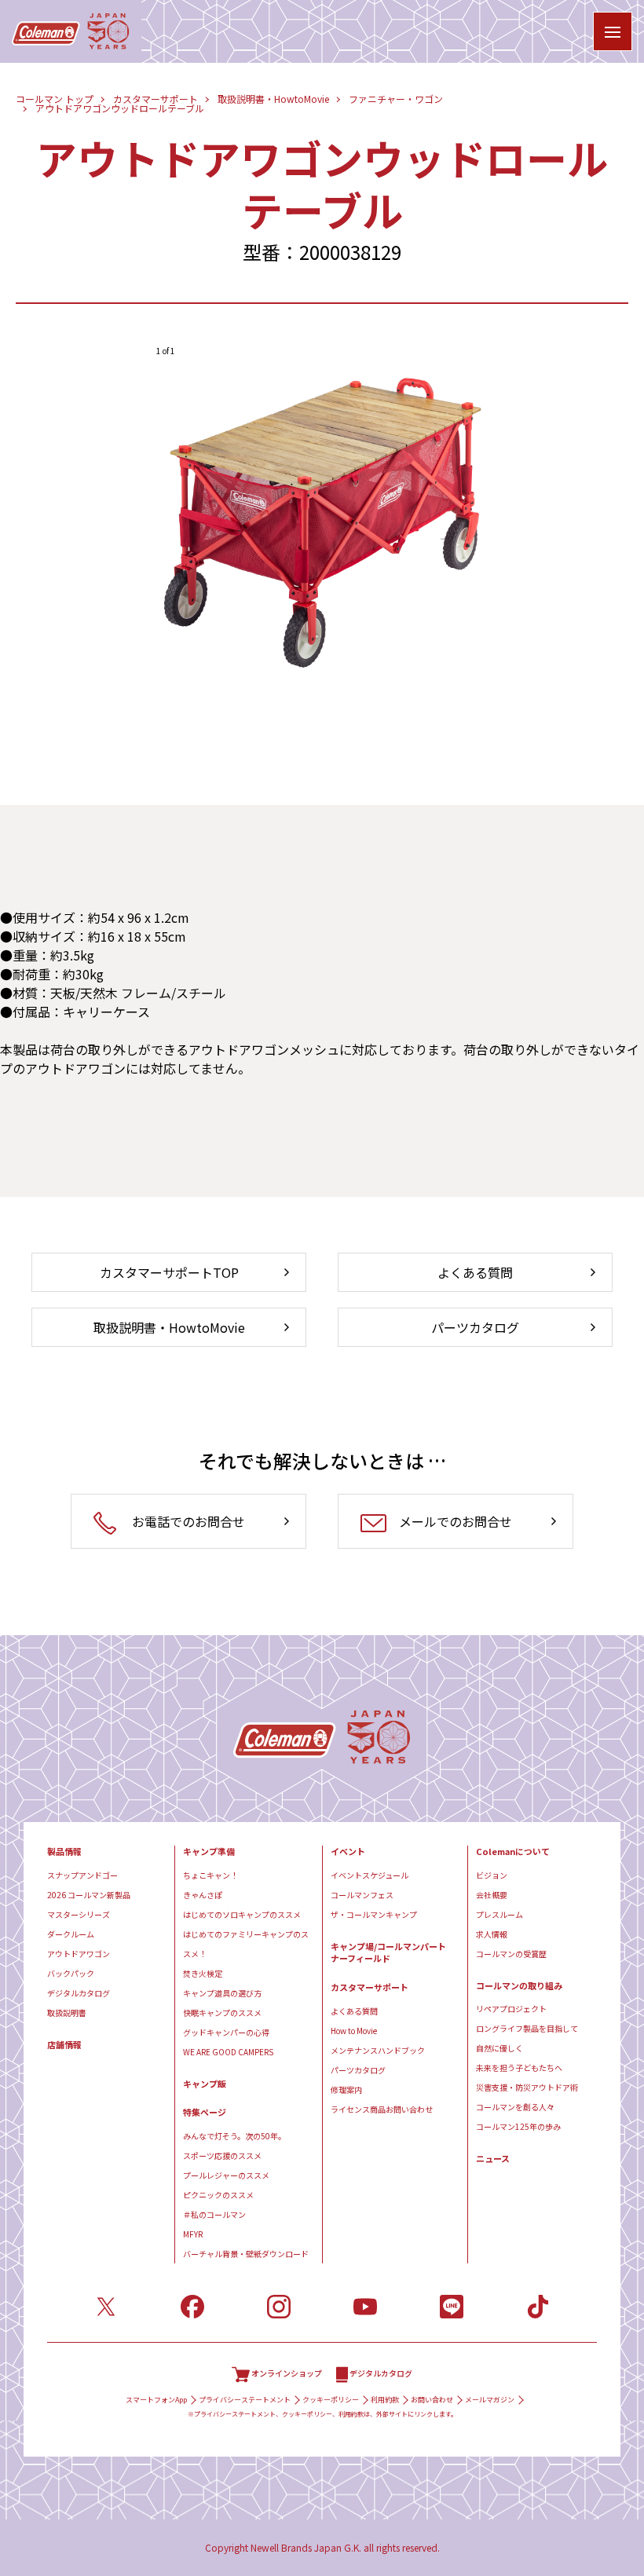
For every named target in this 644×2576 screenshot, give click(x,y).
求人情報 (492, 1934)
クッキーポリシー (331, 2400)
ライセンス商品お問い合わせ (382, 2109)
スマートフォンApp (156, 2400)
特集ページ (205, 2112)
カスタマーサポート (156, 99)
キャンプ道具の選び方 (222, 1993)
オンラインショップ (287, 2373)
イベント (348, 1851)
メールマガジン (490, 2400)
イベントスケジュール (370, 1875)
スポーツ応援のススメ (222, 2155)
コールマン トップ (55, 99)
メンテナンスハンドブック (378, 2050)
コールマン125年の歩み (518, 2126)
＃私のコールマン (214, 2214)
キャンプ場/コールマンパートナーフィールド (388, 1953)
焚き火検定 (203, 1973)
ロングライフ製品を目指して (527, 2028)
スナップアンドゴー (82, 1875)
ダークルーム (71, 1934)
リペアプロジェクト (511, 2009)
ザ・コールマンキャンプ (374, 1914)
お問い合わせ (432, 2400)
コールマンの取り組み (519, 1986)
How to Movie (354, 2031)
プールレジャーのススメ (226, 2175)
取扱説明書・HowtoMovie (273, 99)
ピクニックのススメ (218, 2195)
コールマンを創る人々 (515, 2107)
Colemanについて (513, 1851)
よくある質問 (354, 2011)
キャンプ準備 (209, 1851)
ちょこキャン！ (210, 1875)
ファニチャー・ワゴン (396, 99)
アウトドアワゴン (79, 1954)
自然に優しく (499, 2048)
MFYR (193, 2234)
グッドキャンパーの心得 (226, 2032)
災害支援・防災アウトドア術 (527, 2087)
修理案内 (346, 2089)
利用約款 (385, 2400)
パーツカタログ (358, 2070)
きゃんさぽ (203, 1895)
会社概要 (492, 1895)
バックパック (71, 1973)
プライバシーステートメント (245, 2400)
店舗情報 (64, 2045)
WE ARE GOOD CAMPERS (228, 2052)
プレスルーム (499, 1914)
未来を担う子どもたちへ (519, 2067)
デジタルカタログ (79, 1993)
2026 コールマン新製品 (89, 1895)
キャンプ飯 (205, 2084)
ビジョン (492, 1875)
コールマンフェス (362, 1895)
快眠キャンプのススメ (222, 2012)
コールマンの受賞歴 (511, 1954)
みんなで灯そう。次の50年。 (234, 2136)
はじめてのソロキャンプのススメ (242, 1914)
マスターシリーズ (79, 1914)
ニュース (493, 2159)
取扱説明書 (67, 2012)
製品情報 (64, 1851)
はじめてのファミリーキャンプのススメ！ (246, 1944)
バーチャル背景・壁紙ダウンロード (246, 2254)
